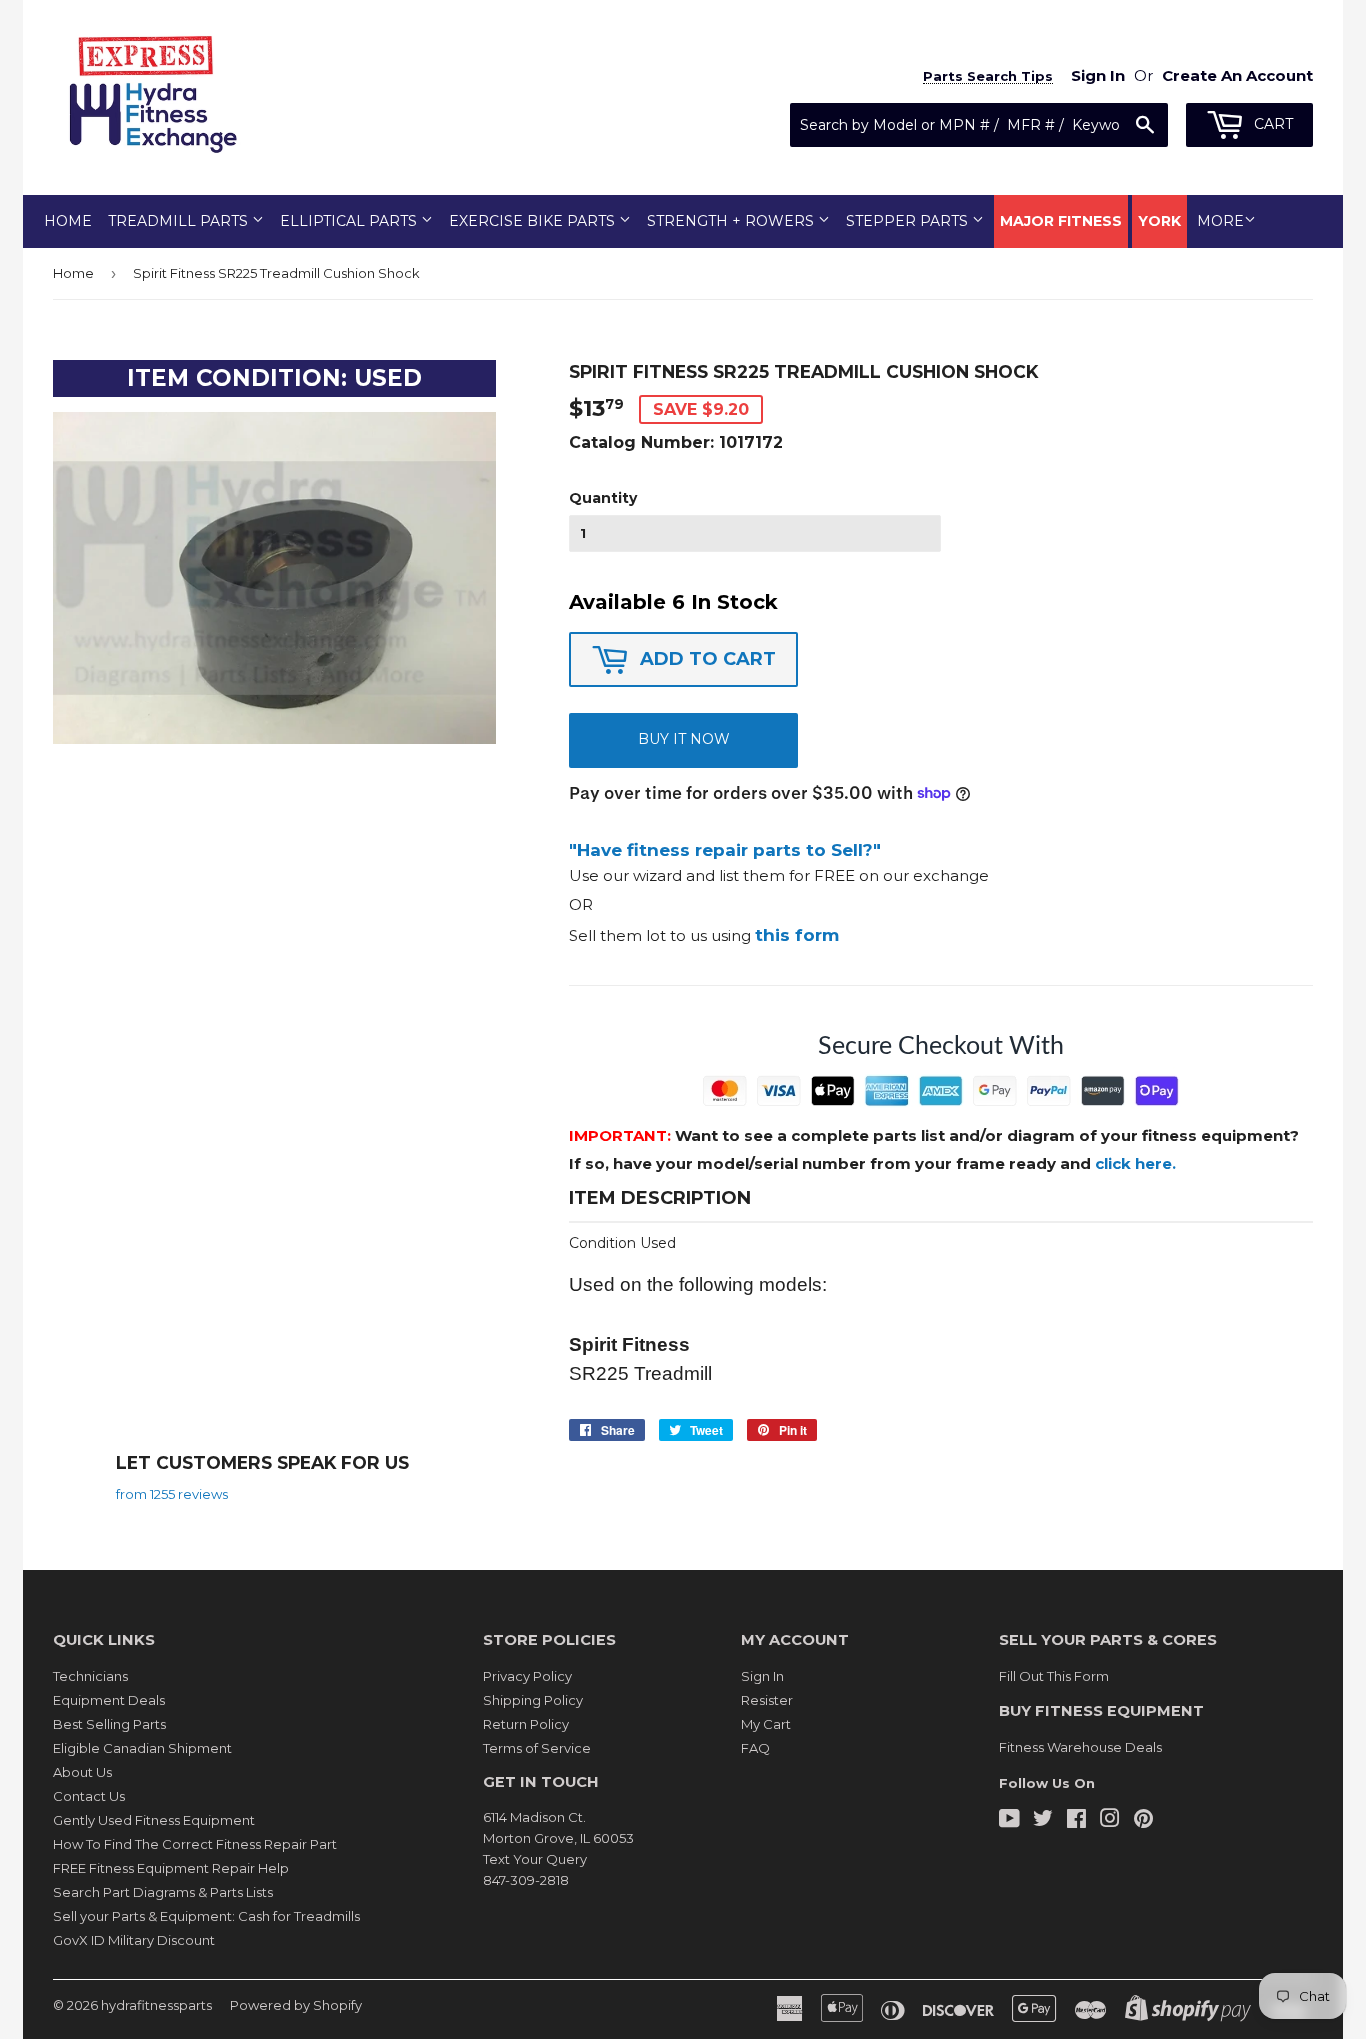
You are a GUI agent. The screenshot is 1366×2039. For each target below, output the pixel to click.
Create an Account (1237, 75)
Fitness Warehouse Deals (1080, 1747)
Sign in (1098, 75)
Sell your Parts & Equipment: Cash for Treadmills (206, 1916)
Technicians (90, 1676)
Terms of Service (537, 1748)
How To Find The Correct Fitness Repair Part (195, 1844)
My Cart (766, 1724)
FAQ (755, 1748)
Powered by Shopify (296, 2005)
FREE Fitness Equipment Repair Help (171, 1868)
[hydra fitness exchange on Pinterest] (1143, 1821)
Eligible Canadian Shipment (142, 1748)
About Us (82, 1772)
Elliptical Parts (350, 221)
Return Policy (526, 1724)
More (1220, 221)
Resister (767, 1700)
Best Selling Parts (109, 1724)
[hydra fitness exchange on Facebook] (1076, 1821)
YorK (1159, 221)
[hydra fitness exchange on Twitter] (1043, 1821)
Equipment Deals (109, 1700)
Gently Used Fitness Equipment (154, 1820)
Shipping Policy (533, 1700)
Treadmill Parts (180, 221)
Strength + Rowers (732, 221)
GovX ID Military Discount (134, 1940)
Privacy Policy (527, 1676)
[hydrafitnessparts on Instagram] (1110, 1821)
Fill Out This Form (1054, 1676)
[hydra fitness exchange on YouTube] (1009, 1821)
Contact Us (89, 1796)
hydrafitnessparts (156, 2005)
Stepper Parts (909, 221)
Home (68, 221)
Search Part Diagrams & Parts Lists (163, 1892)
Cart (1271, 124)
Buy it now (684, 739)
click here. (1135, 1163)
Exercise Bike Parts (534, 221)
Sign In (762, 1676)
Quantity (603, 498)
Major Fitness (1061, 221)
